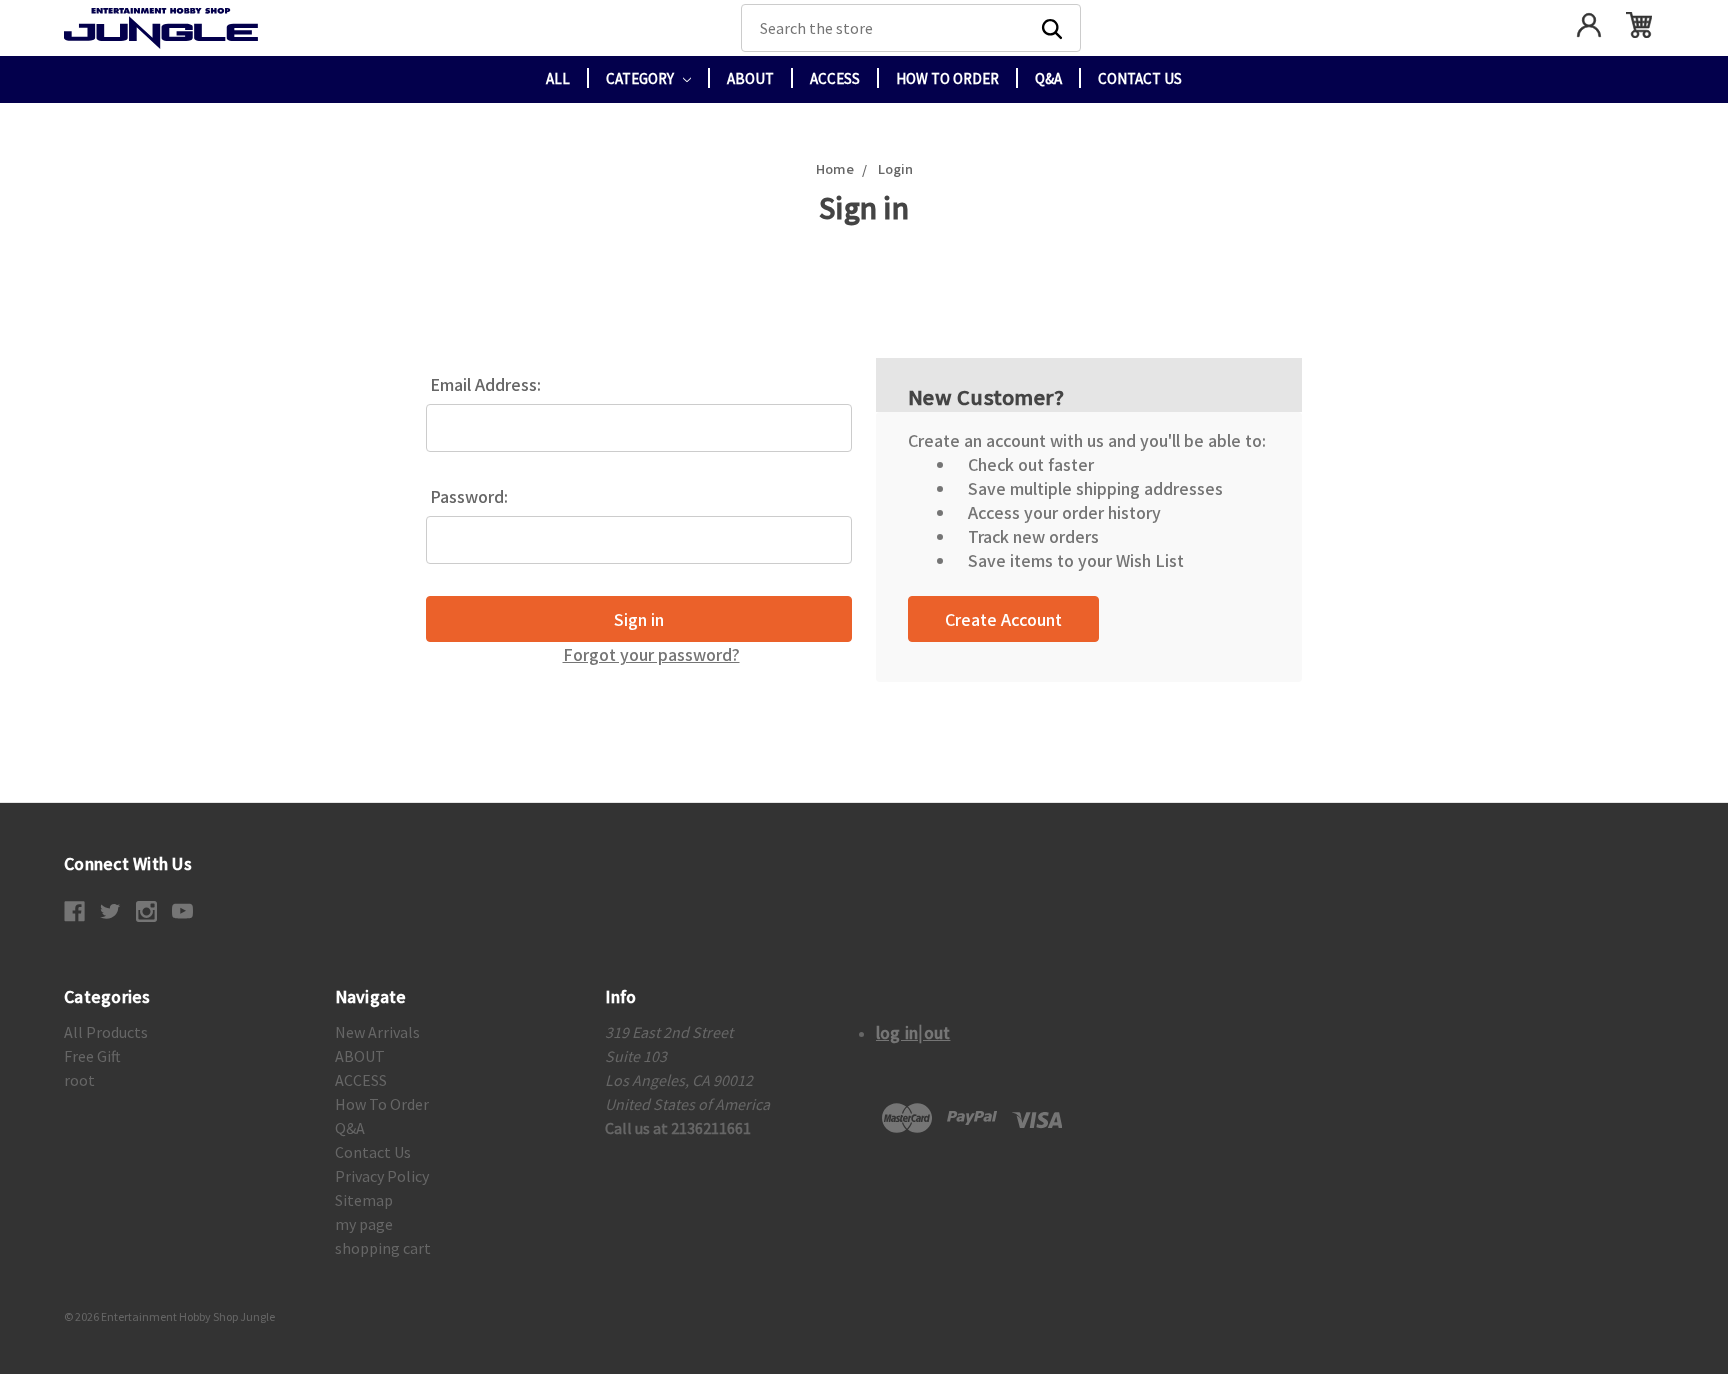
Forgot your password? (651, 654)
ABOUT (750, 78)
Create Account (1003, 619)
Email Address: (485, 384)
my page (364, 1224)
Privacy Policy (382, 1176)
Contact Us (1140, 78)
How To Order (947, 78)
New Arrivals (377, 1032)
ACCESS (835, 78)
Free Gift (92, 1056)
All (558, 78)
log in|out (913, 1032)
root (79, 1080)
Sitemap (364, 1200)
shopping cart (383, 1248)
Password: (469, 496)
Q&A (1048, 78)
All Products (106, 1032)
